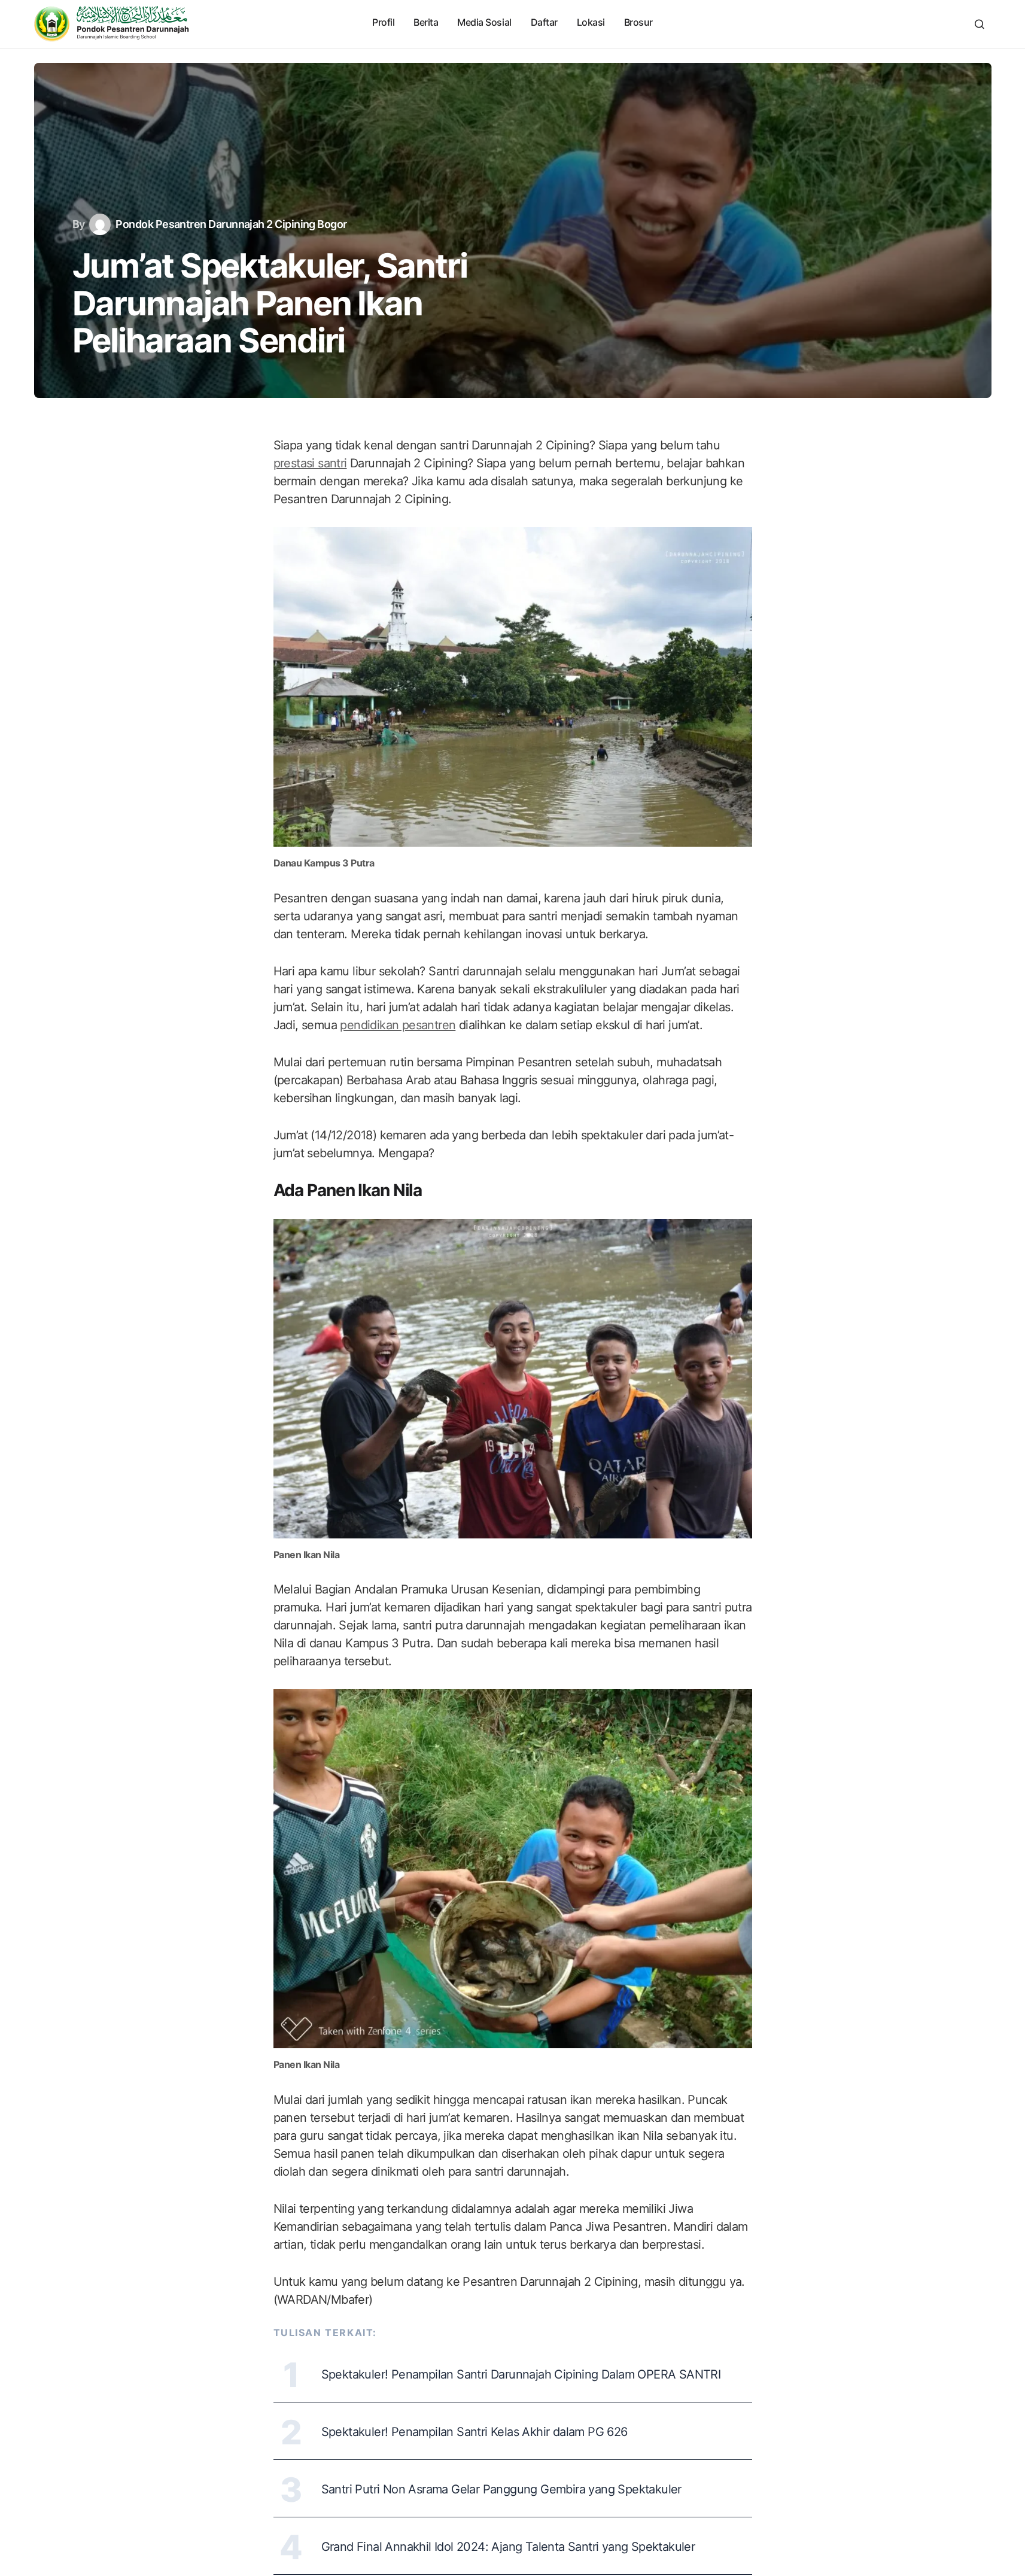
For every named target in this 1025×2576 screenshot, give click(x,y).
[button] (980, 24)
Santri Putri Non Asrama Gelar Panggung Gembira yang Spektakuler (501, 2489)
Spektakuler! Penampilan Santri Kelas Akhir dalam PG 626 (475, 2432)
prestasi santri (310, 463)
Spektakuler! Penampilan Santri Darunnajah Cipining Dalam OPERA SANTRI (521, 2374)
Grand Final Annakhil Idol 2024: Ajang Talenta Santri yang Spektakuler (508, 2547)
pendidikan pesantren (398, 1025)
